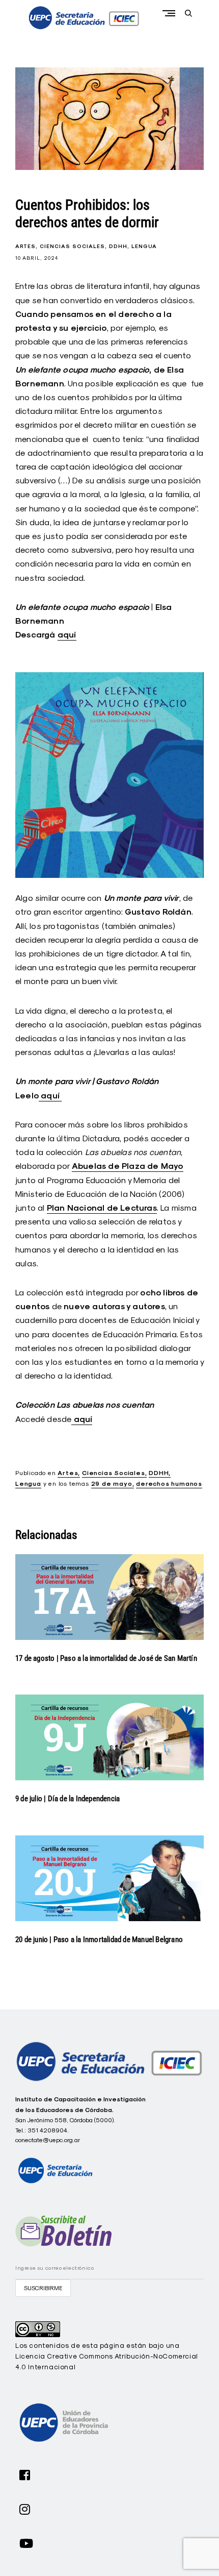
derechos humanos (169, 1484)
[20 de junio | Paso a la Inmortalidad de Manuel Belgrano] (109, 1878)
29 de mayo (112, 1484)
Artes (25, 246)
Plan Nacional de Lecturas (102, 1208)
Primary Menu (171, 13)
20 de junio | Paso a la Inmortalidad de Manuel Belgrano (99, 1940)
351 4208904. (48, 2130)
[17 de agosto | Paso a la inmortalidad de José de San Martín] (109, 1597)
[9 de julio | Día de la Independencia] (109, 1737)
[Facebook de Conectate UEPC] (25, 2474)
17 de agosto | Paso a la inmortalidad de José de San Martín (106, 1658)
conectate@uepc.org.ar (48, 2140)
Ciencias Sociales (72, 246)
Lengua (144, 246)
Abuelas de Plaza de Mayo (128, 1166)
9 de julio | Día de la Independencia (67, 1799)
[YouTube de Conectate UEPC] (26, 2542)
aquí (67, 635)
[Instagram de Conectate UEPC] (25, 2508)
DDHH (118, 246)
